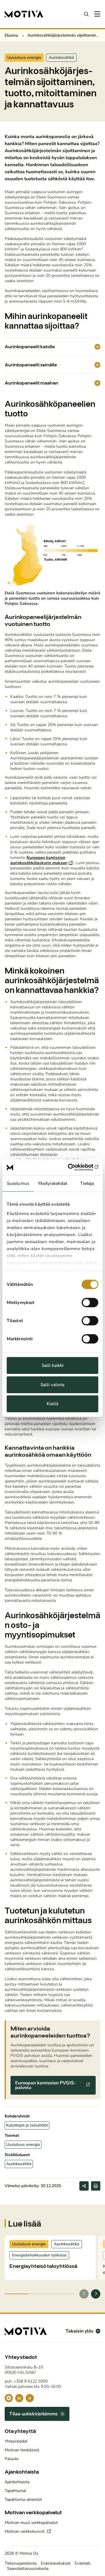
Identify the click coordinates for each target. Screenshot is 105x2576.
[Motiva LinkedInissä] (19, 2398)
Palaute (12, 2459)
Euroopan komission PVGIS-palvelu (45, 2085)
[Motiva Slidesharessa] (30, 2398)
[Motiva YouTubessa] (9, 2398)
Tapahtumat (15, 2491)
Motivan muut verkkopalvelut (31, 2523)
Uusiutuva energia (24, 58)
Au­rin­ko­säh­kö (61, 58)
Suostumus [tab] (18, 1183)
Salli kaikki (53, 1365)
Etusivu (11, 35)
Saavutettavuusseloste (28, 2569)
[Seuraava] (96, 2294)
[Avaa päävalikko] (97, 14)
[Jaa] (84, 2186)
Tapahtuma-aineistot (23, 2499)
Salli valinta (52, 1385)
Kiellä (52, 1404)
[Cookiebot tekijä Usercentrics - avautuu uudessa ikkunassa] (74, 1167)
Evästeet (82, 2563)
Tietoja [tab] (87, 1183)
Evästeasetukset (56, 2563)
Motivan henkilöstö (22, 2450)
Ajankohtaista (17, 2482)
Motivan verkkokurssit (25, 2531)
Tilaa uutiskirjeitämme (34, 2414)
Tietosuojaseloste (21, 2563)
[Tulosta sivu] (96, 2186)
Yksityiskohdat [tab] (52, 1183)
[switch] (90, 1302)
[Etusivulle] (24, 14)
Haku (86, 14)
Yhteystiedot (16, 2441)
